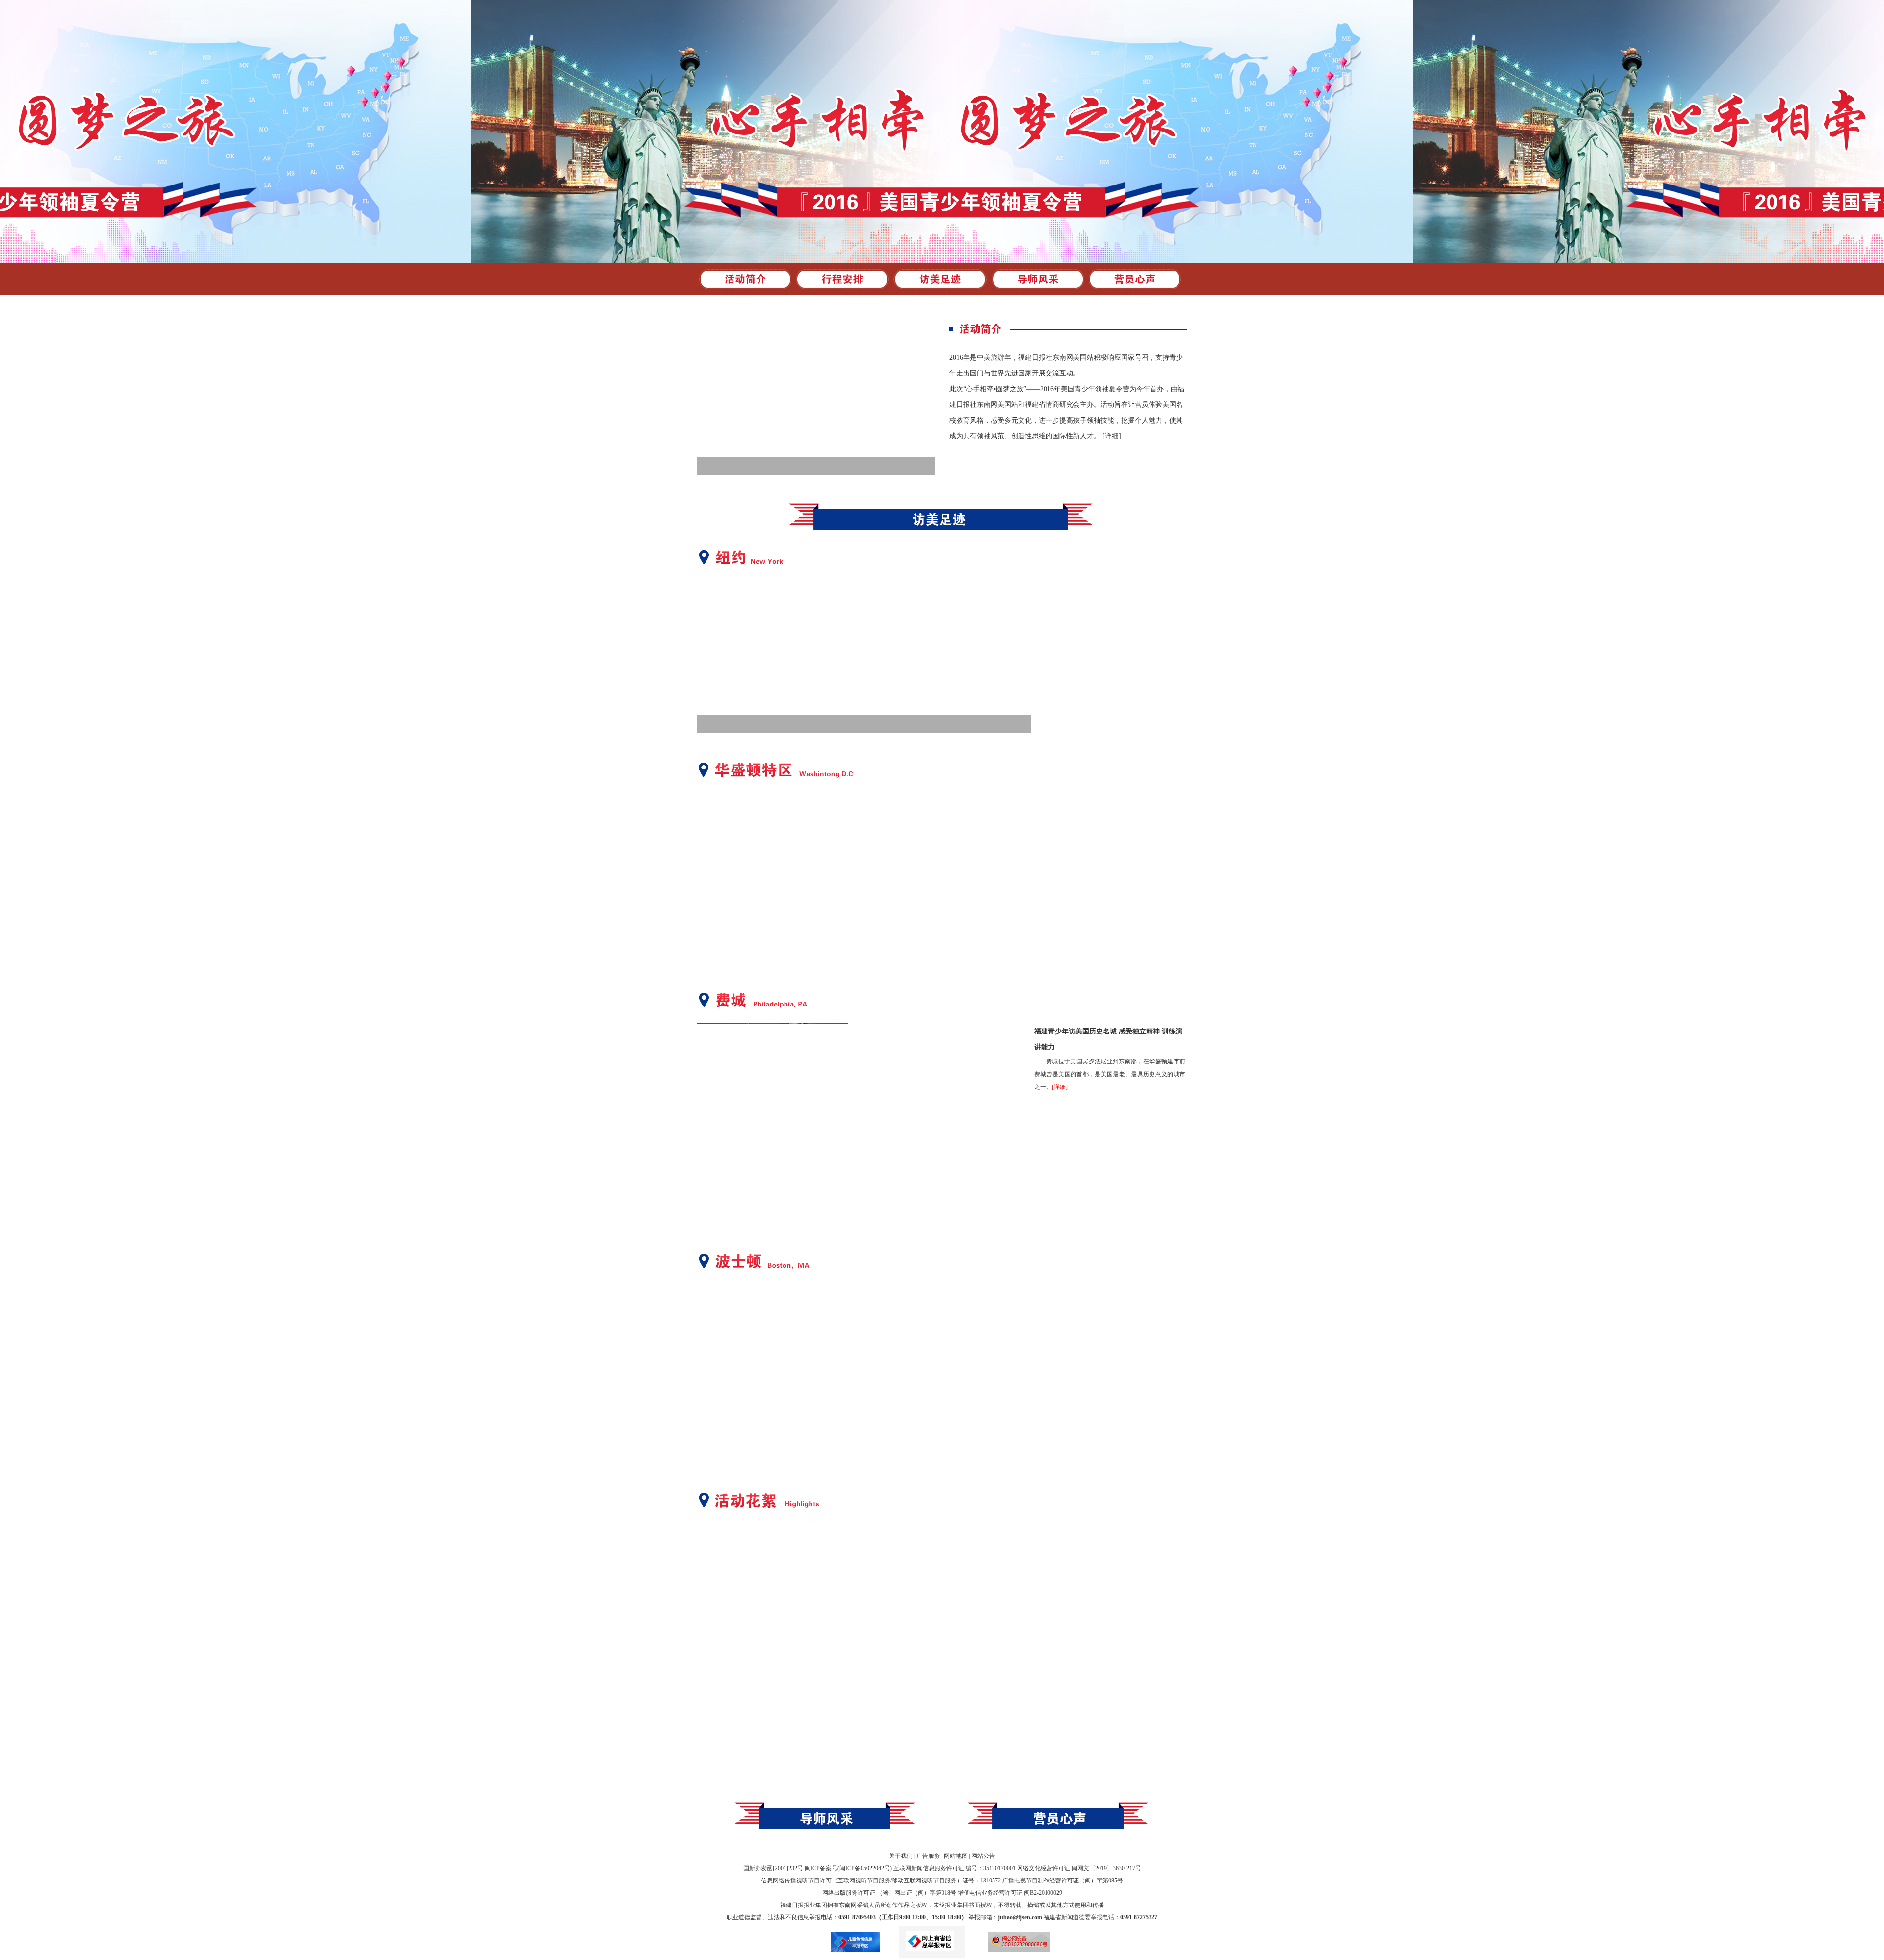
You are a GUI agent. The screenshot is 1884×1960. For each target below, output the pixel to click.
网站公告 (983, 1856)
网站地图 (956, 1856)
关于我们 (901, 1856)
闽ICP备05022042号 (865, 1868)
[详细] (1112, 436)
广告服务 (928, 1856)
